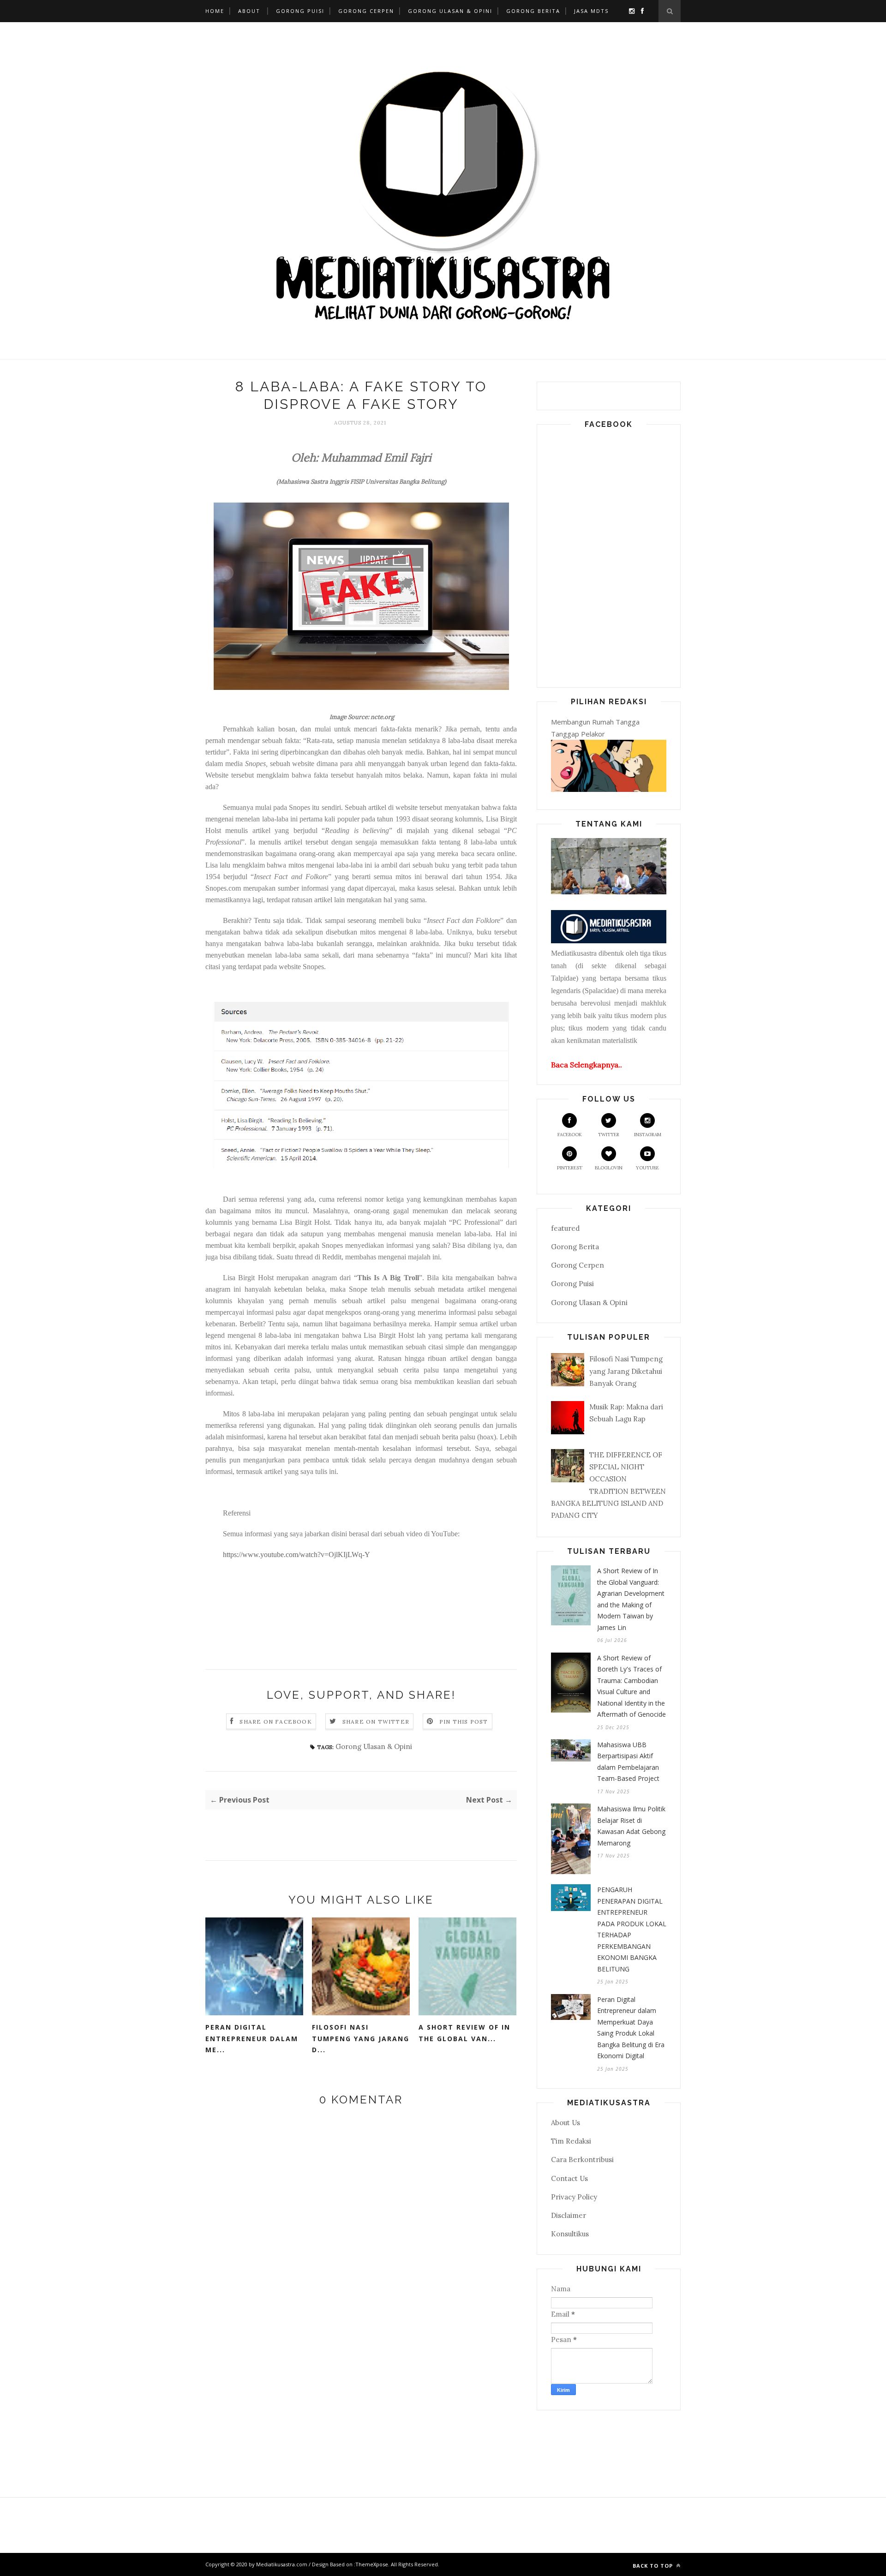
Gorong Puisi (300, 11)
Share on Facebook (275, 1722)
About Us (566, 2123)
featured (565, 1228)
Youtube (647, 1168)
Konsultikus (570, 2234)
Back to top (654, 2566)
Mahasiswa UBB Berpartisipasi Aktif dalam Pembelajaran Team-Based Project (628, 1762)
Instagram (648, 1135)
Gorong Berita (533, 11)
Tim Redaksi (571, 2141)
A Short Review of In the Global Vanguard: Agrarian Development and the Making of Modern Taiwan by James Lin (631, 1599)
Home (215, 11)
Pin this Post (464, 1722)
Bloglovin (609, 1168)
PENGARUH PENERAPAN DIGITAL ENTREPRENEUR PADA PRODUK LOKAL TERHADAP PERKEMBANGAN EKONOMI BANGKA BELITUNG (632, 1929)
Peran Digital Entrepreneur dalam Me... (252, 2038)
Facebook (570, 1135)
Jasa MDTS (591, 11)
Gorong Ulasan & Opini (450, 11)
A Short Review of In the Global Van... (464, 2033)
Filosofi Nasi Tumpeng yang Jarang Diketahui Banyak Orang (626, 1371)
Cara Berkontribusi (582, 2160)
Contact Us (569, 2178)
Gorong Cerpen (366, 11)
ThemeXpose (372, 2564)
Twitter (609, 1135)
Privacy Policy (574, 2197)
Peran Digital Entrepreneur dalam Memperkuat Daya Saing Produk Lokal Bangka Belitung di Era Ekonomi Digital (631, 2028)
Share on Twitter (376, 1722)
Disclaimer (569, 2215)
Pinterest (570, 1168)
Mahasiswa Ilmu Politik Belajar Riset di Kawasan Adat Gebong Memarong (631, 1826)
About (249, 11)
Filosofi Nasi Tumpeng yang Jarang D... (361, 2038)
